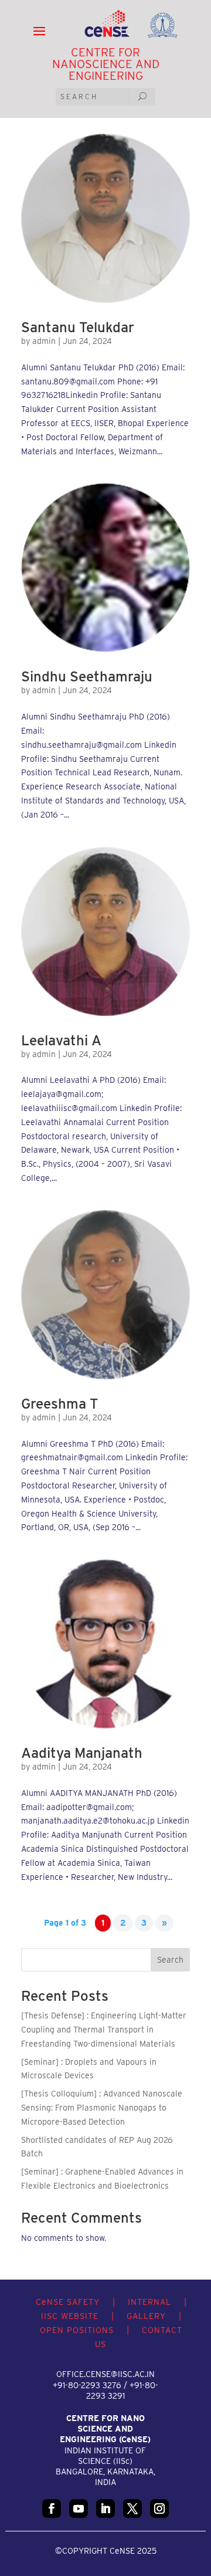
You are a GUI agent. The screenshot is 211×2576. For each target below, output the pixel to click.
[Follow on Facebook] (52, 2509)
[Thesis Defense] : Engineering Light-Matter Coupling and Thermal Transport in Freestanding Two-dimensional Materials (104, 2030)
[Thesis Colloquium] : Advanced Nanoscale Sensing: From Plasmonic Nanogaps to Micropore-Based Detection (102, 2108)
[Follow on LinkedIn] (105, 2509)
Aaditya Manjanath (82, 1753)
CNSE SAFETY (68, 2302)
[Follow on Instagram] (159, 2509)
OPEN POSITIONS (77, 2330)
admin (44, 341)
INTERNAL (149, 2302)
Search (170, 1960)
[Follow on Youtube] (79, 2509)
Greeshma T (60, 1404)
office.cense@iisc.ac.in (105, 2374)
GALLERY (146, 2316)
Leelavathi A (61, 1040)
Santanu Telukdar (78, 327)
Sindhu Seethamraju (87, 676)
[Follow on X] (132, 2509)
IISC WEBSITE (70, 2316)
